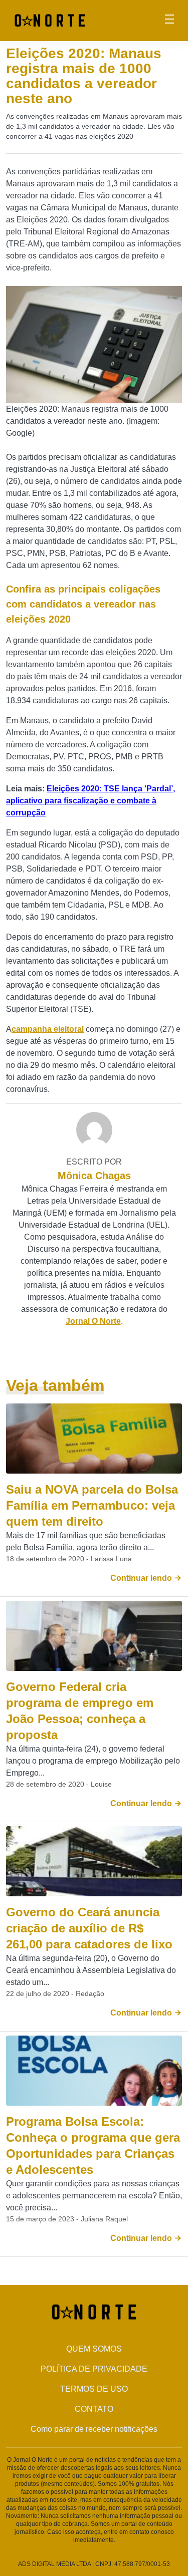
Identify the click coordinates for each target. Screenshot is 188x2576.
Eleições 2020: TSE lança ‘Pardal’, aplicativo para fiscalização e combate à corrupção (90, 801)
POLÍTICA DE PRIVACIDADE (94, 2369)
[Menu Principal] (169, 21)
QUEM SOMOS (94, 2349)
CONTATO (94, 2409)
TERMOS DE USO (94, 2389)
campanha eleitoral (48, 1029)
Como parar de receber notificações (94, 2429)
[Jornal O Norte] (50, 20)
